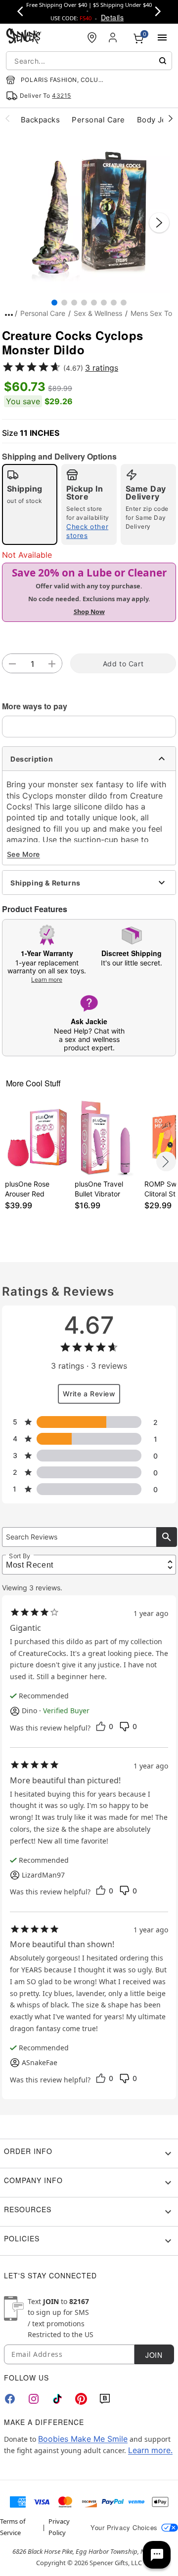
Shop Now (89, 612)
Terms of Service (13, 2527)
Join (154, 2355)
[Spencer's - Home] (24, 37)
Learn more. (150, 2450)
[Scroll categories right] (171, 118)
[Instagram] (34, 2399)
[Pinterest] (81, 2399)
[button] (89, 213)
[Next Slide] (159, 223)
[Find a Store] (92, 38)
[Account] (114, 38)
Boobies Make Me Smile (83, 2439)
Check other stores (87, 531)
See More (23, 854)
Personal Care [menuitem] (98, 120)
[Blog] (105, 2399)
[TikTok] (57, 2399)
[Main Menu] (162, 38)
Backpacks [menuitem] (40, 120)
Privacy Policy (59, 2527)
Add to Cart (123, 664)
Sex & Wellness (98, 313)
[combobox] (89, 61)
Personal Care (43, 313)
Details (112, 17)
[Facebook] (10, 2399)
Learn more (47, 980)
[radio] (30, 504)
